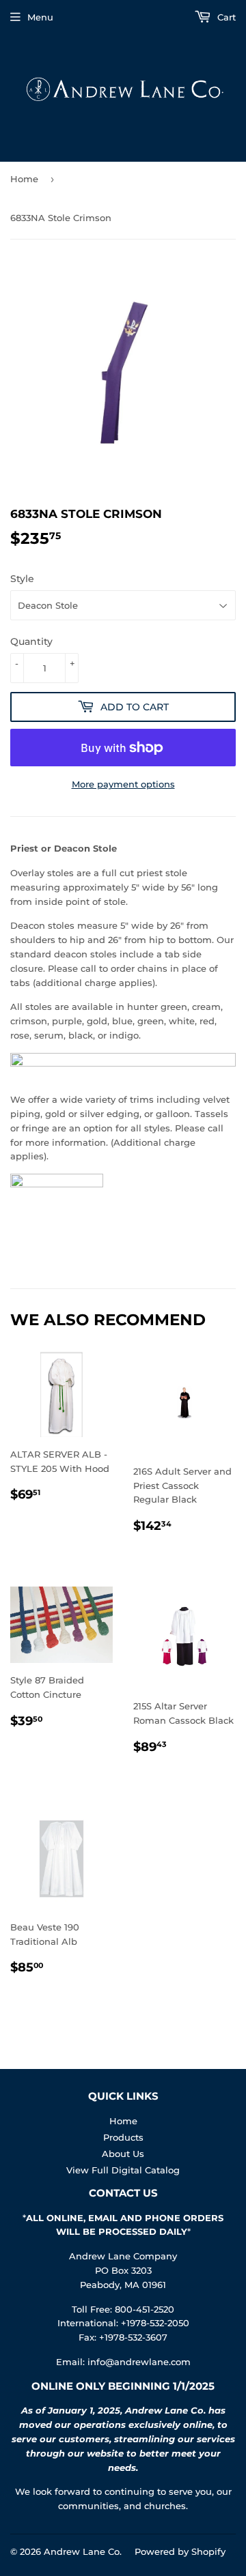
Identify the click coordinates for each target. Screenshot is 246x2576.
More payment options (123, 784)
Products (123, 2137)
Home (24, 179)
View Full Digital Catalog (123, 2170)
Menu (40, 17)
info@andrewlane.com (139, 2362)
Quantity (31, 641)
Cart (225, 17)
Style (22, 579)
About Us (123, 2154)
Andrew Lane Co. (83, 2551)
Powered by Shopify (180, 2551)
